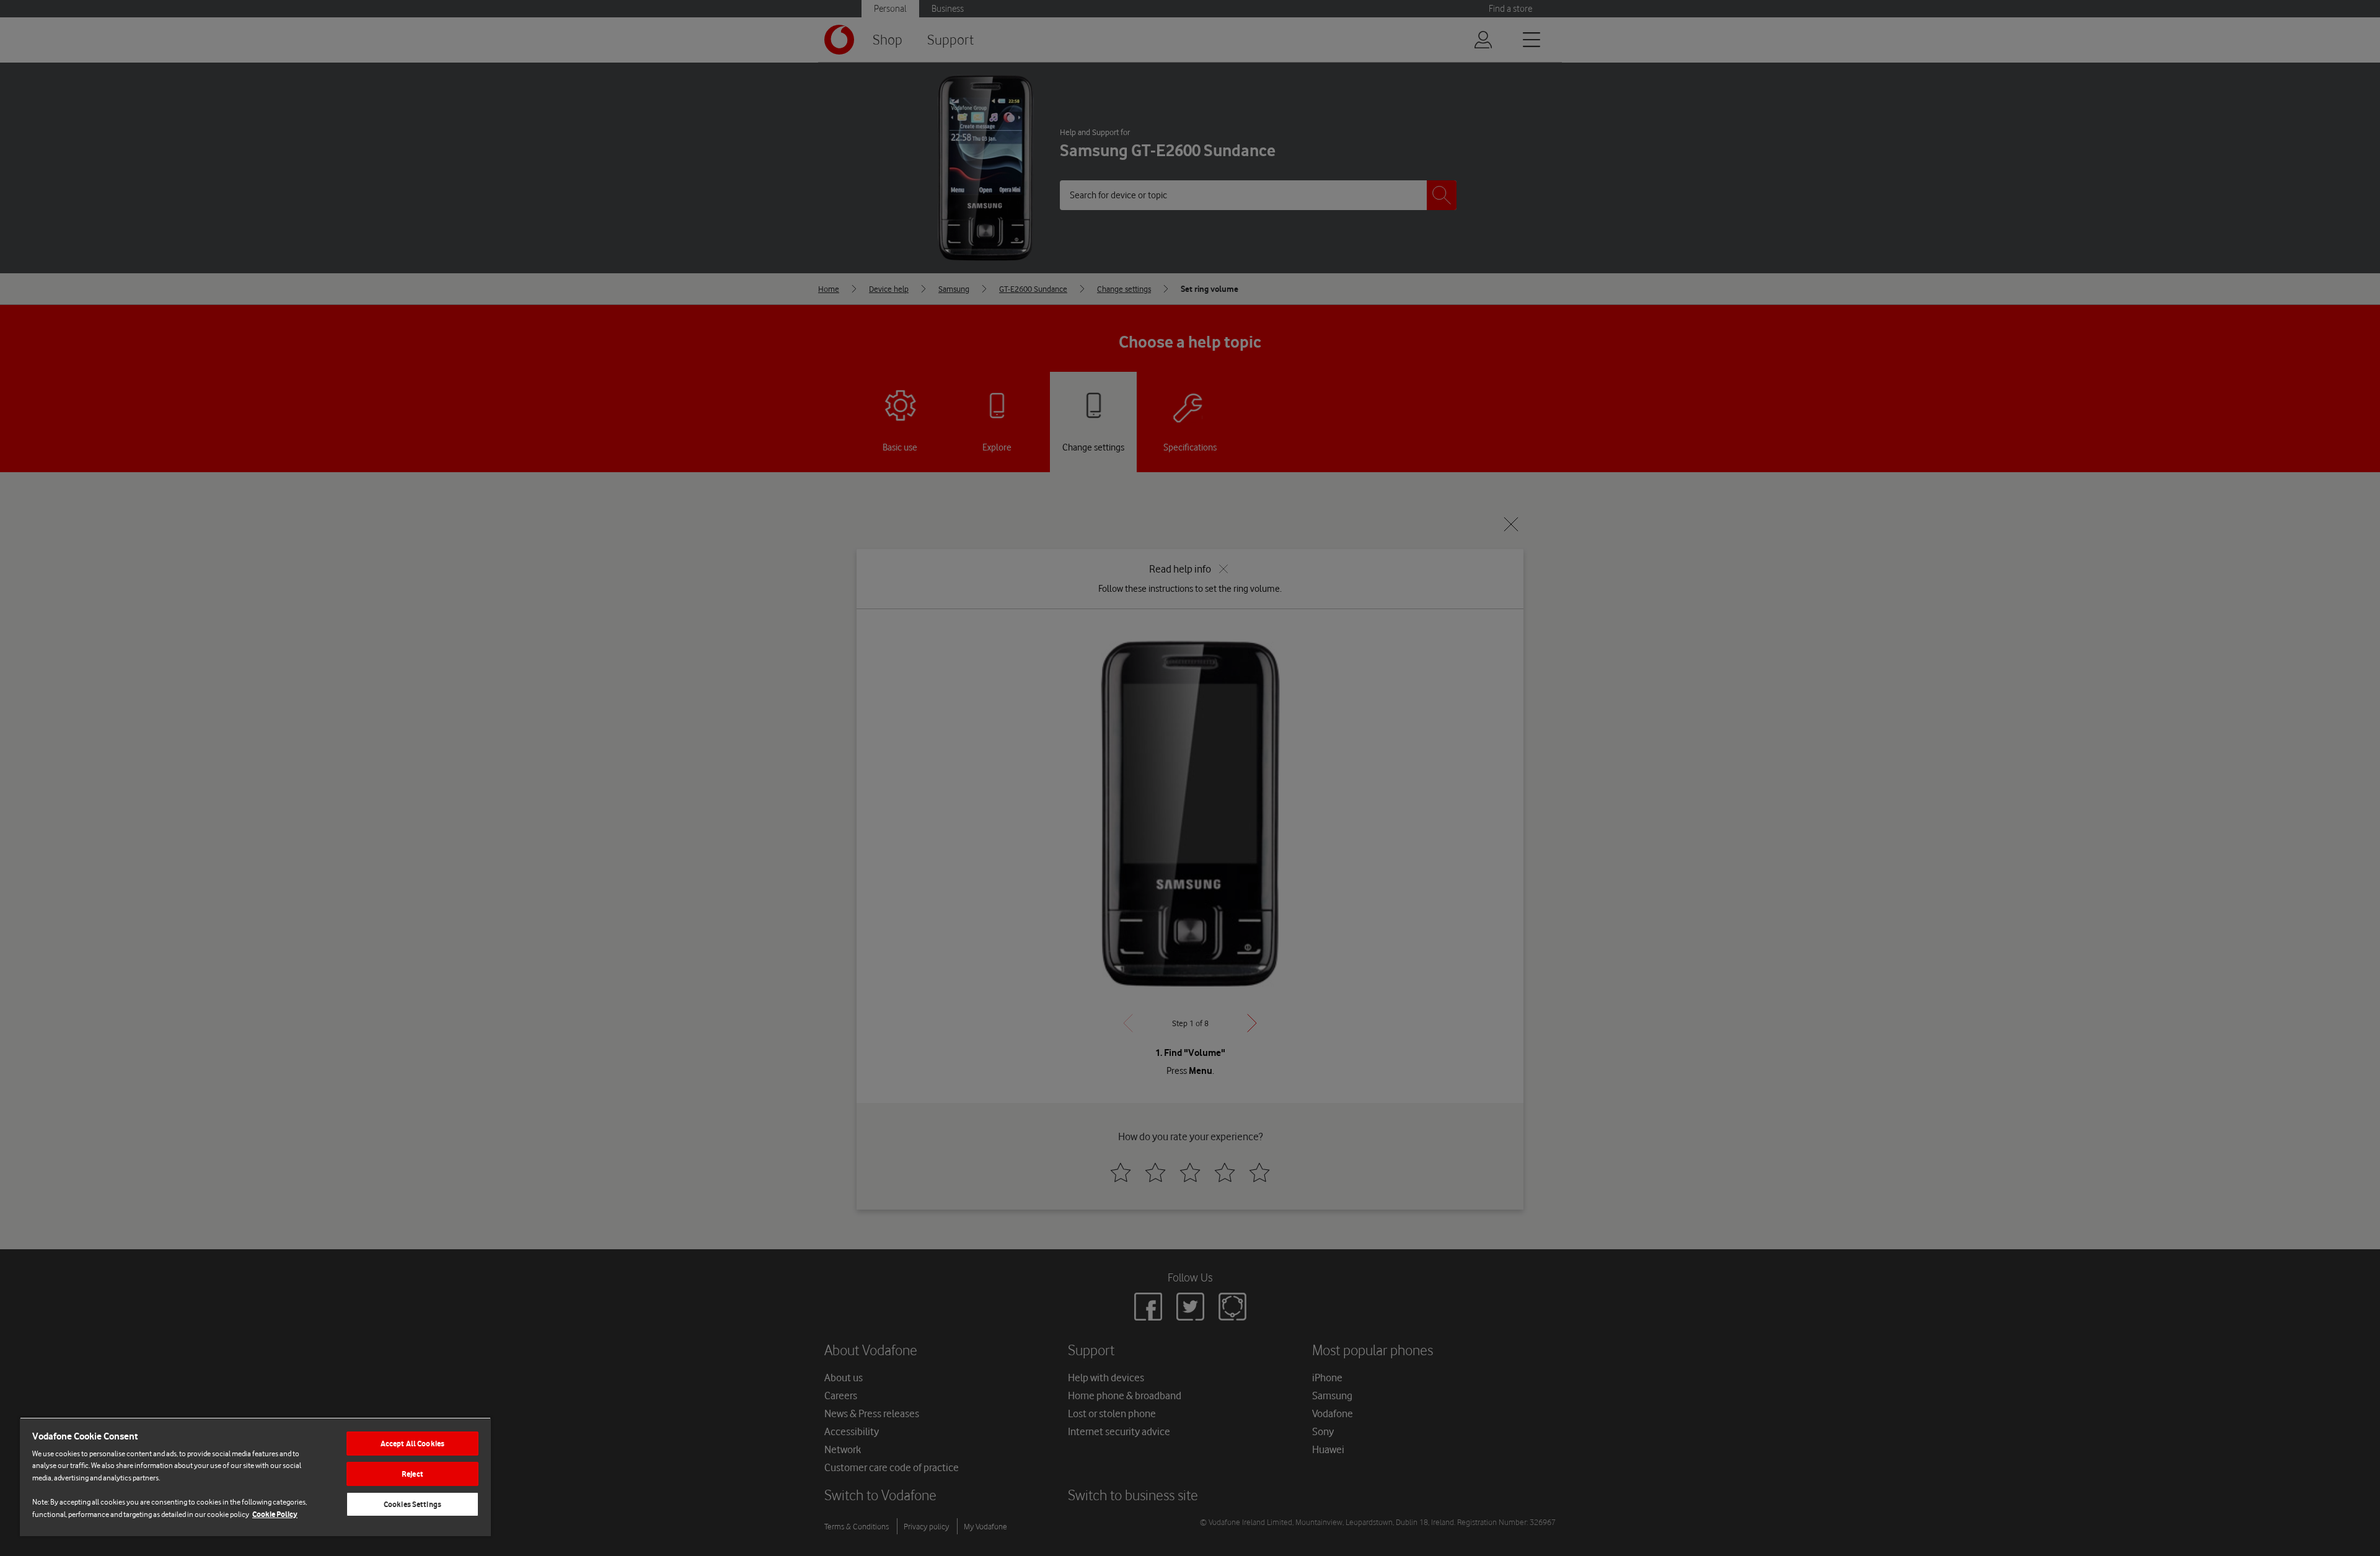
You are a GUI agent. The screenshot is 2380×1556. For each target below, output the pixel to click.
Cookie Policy (275, 1514)
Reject (412, 1474)
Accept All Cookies (412, 1444)
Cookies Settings (412, 1504)
